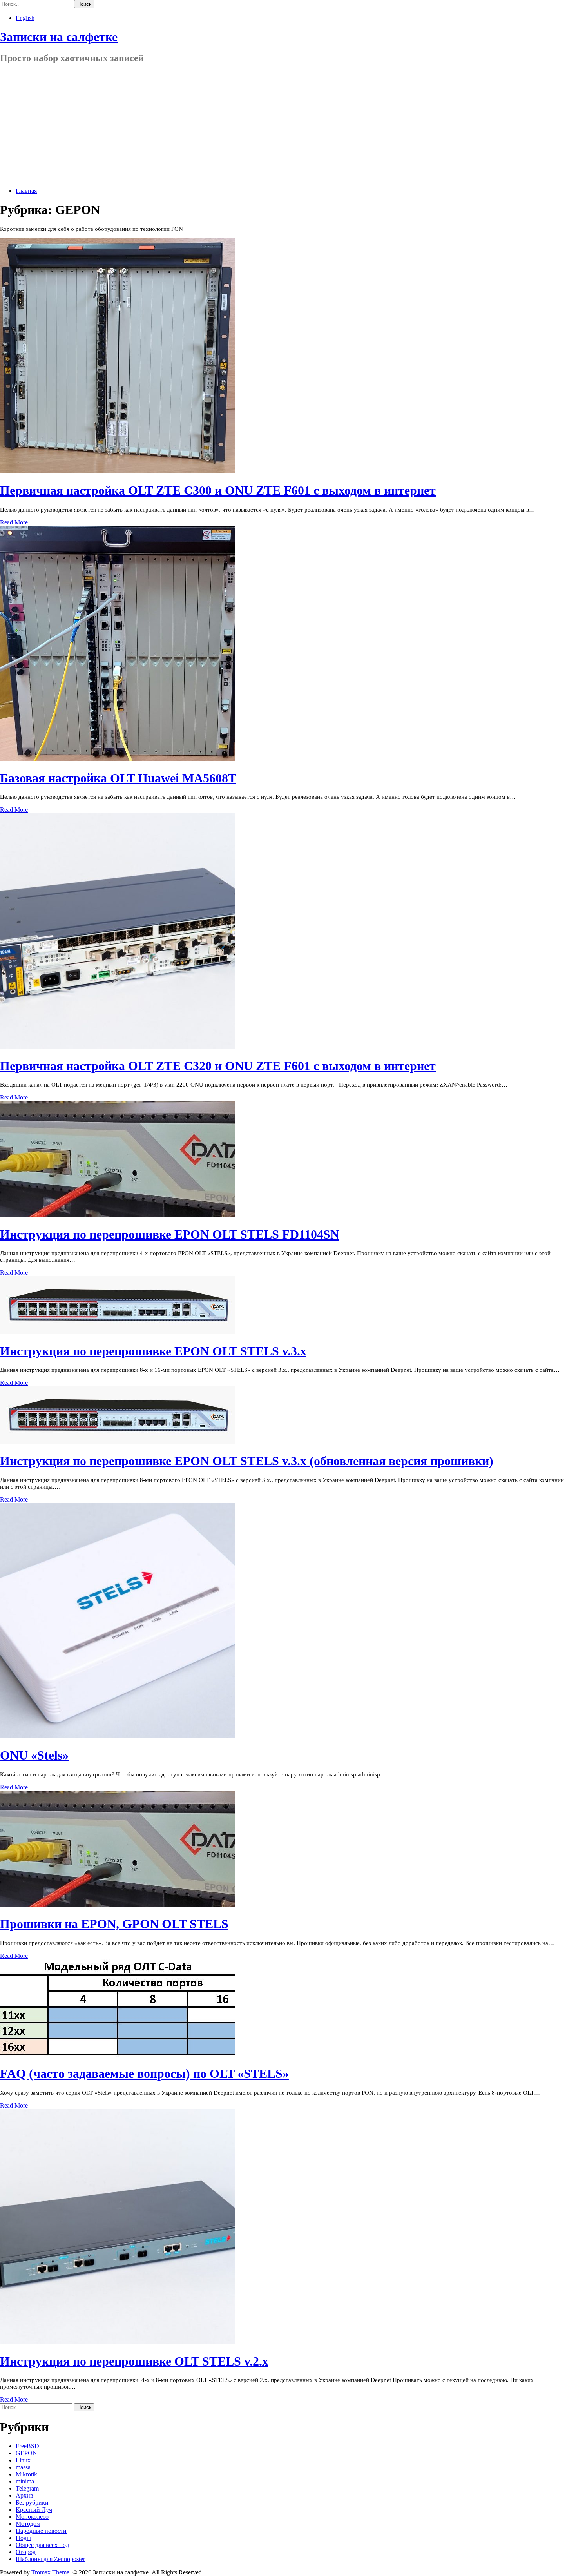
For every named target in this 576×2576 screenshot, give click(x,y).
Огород (26, 2552)
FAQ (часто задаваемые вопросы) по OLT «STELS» (144, 2073)
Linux (23, 2460)
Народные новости (41, 2531)
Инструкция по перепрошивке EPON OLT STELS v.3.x (153, 1351)
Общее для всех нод (42, 2545)
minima (25, 2481)
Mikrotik (26, 2474)
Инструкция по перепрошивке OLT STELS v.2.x (134, 2361)
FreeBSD (27, 2446)
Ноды (23, 2538)
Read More (14, 522)
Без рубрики (32, 2503)
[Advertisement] (288, 126)
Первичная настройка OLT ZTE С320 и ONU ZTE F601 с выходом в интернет (218, 1066)
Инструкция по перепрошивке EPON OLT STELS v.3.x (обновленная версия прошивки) (247, 1461)
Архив (24, 2495)
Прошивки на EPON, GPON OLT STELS (114, 1924)
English (25, 18)
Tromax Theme (50, 2572)
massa (23, 2467)
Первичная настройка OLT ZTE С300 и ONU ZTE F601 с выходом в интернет (218, 490)
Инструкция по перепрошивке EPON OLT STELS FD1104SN (170, 1234)
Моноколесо (32, 2517)
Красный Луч (34, 2510)
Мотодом (28, 2524)
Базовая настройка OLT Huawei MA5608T (118, 778)
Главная (26, 191)
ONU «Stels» (34, 1755)
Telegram (27, 2488)
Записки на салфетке (59, 37)
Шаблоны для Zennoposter (50, 2559)
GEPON (26, 2453)
